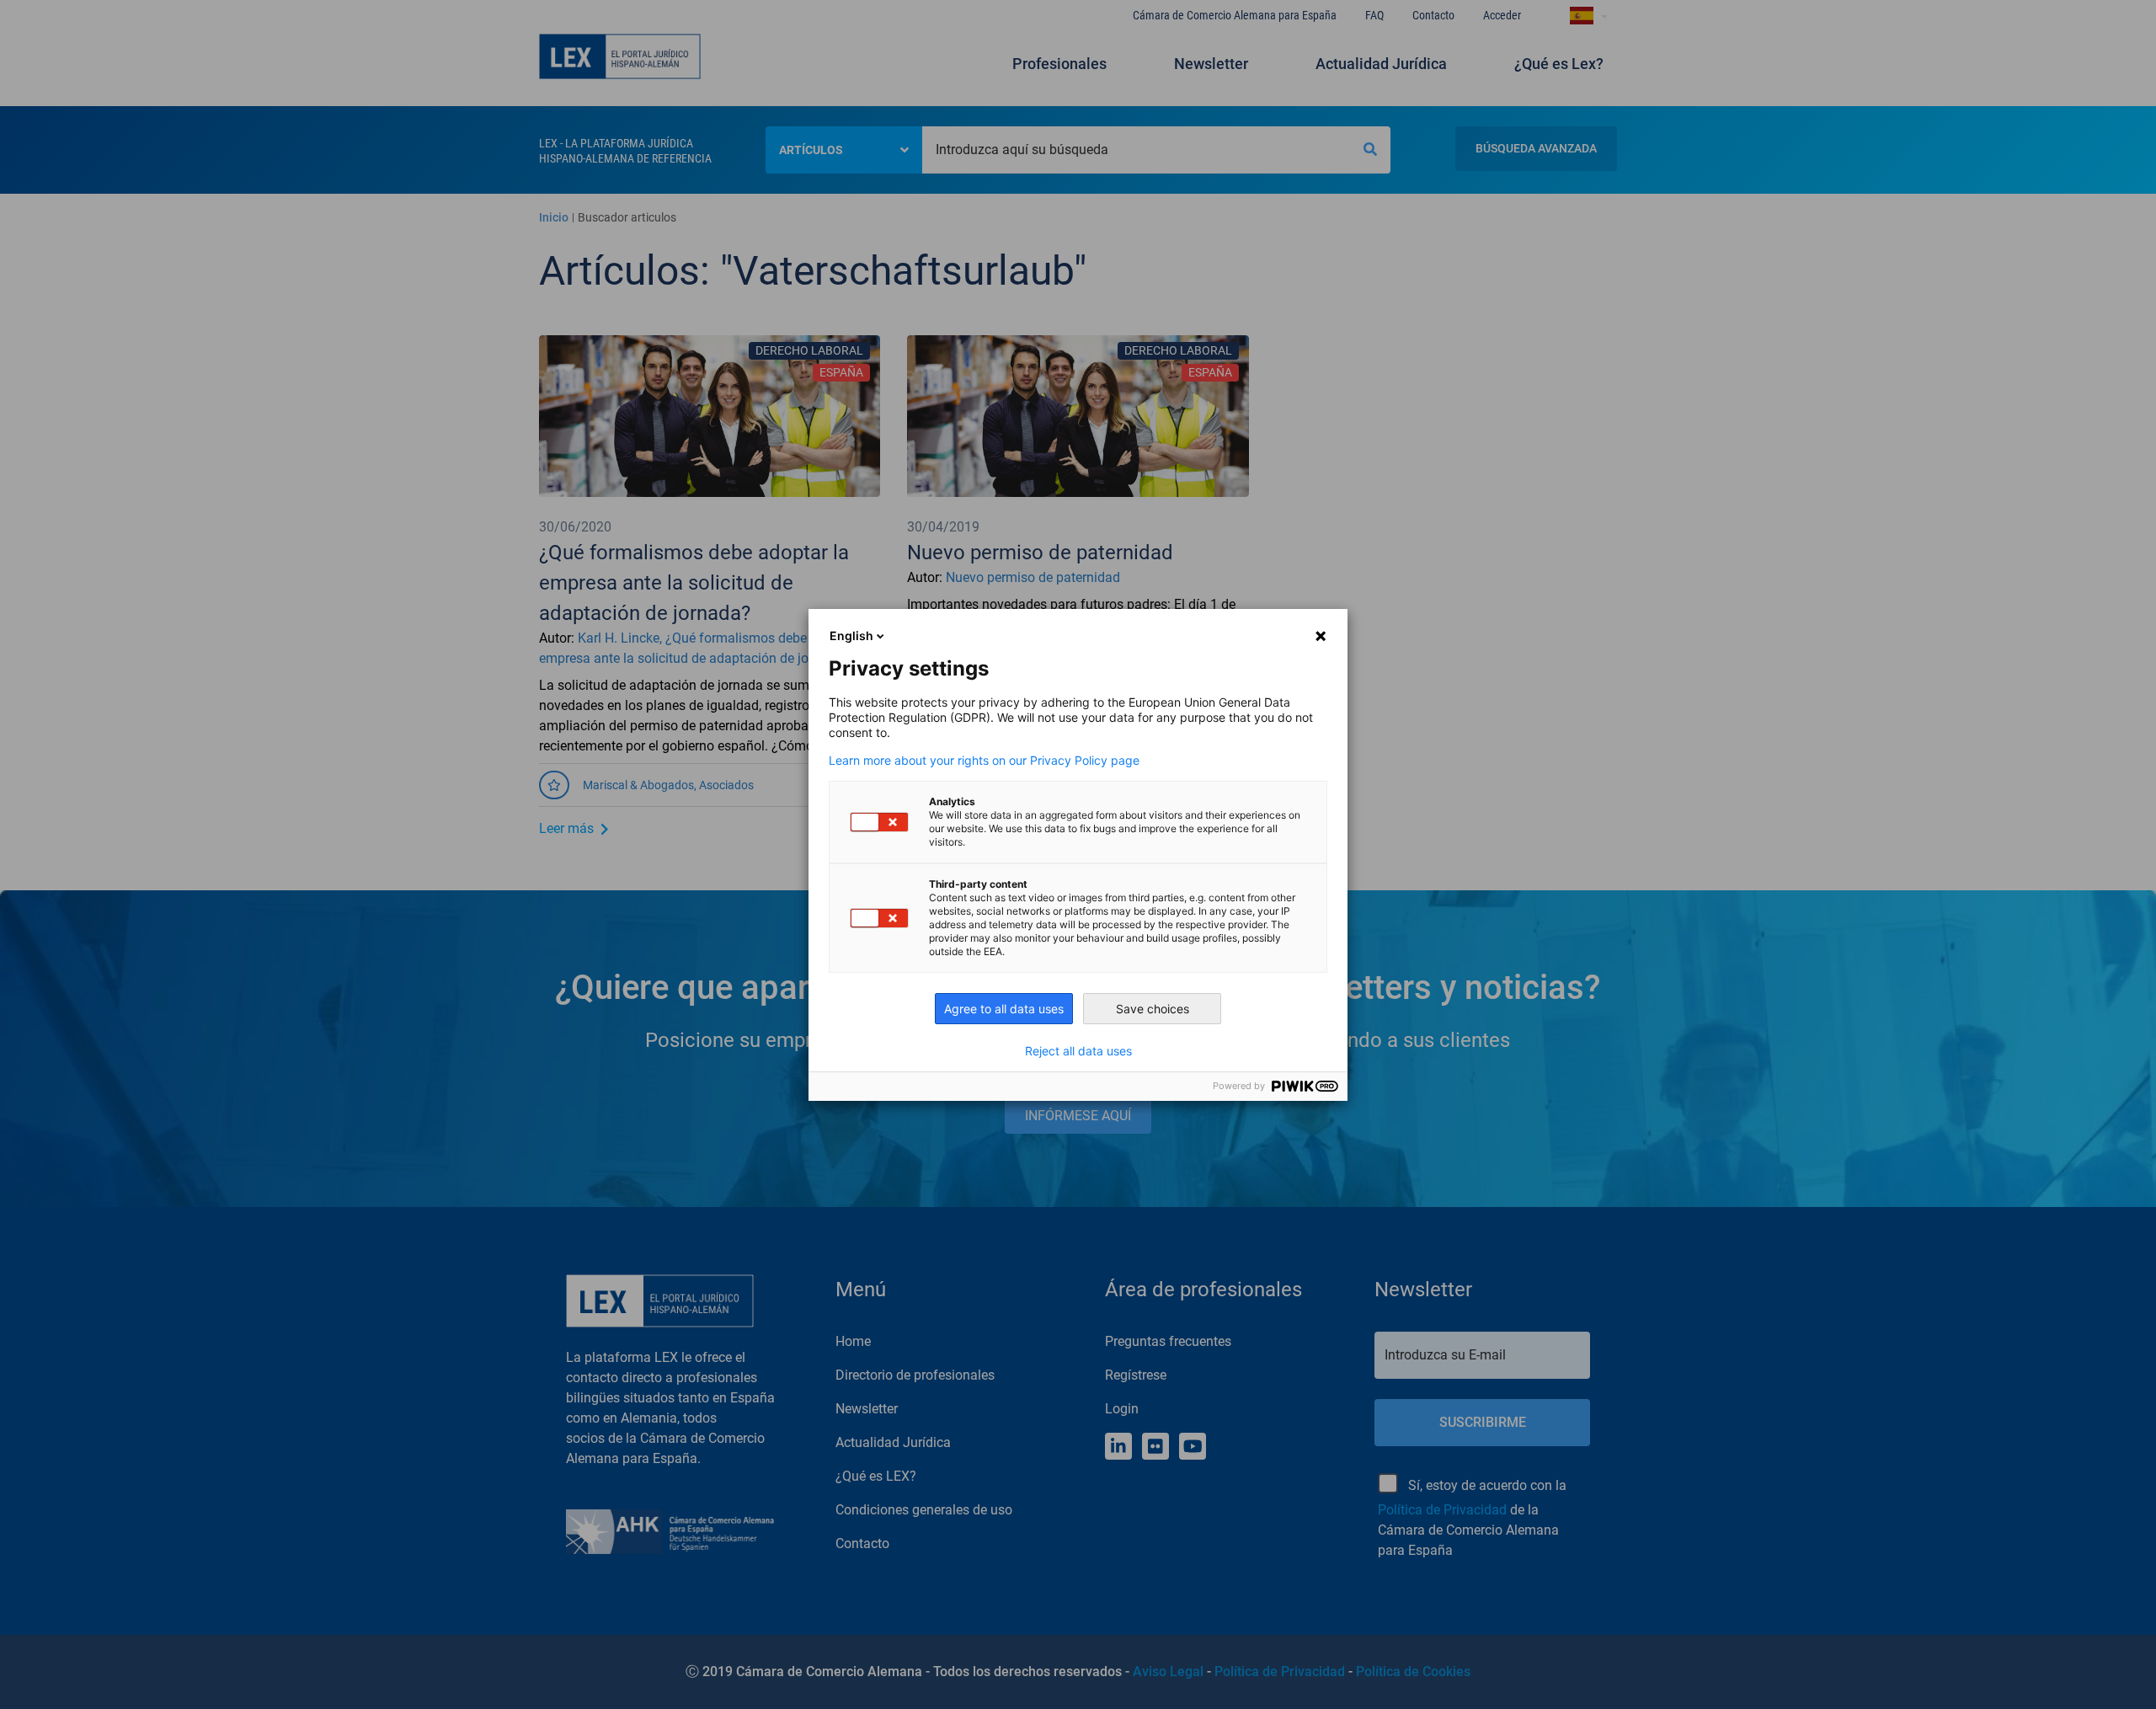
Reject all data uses (1078, 1051)
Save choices (1153, 1009)
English (851, 636)
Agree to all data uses (1004, 1009)
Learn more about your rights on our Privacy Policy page (984, 761)
